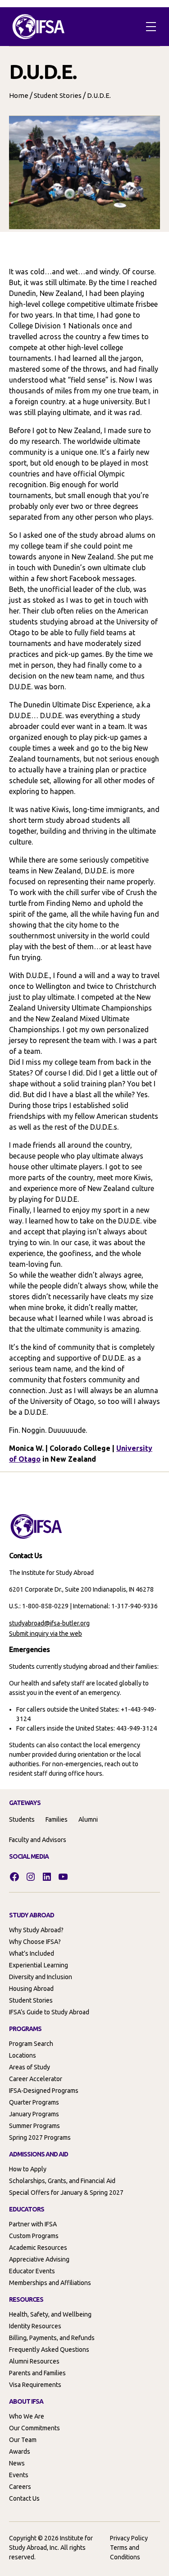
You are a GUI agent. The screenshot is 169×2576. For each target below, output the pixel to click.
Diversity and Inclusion (41, 1977)
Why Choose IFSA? (35, 1942)
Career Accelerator (36, 2079)
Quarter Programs (34, 2102)
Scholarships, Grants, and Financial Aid (62, 2181)
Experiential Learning (39, 1965)
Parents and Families (37, 2373)
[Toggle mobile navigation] (151, 27)
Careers (20, 2487)
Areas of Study (30, 2067)
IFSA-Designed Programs (44, 2091)
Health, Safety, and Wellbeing (50, 2314)
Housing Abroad (31, 1989)
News (17, 2463)
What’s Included (32, 1953)
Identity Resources (35, 2326)
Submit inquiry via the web (46, 1634)
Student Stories (58, 95)
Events (19, 2475)
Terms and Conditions (125, 2552)
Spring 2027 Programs (40, 2137)
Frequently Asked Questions (49, 2350)
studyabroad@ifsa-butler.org (49, 1623)
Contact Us (24, 2498)
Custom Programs (34, 2236)
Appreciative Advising (39, 2259)
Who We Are (27, 2416)
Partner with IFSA (33, 2224)
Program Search (31, 2044)
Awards (20, 2451)
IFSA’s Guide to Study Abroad (49, 2012)
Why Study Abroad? (36, 1930)
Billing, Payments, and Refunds (52, 2338)
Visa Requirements (35, 2385)
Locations (23, 2055)
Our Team (23, 2440)
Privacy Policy (129, 2538)
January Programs (34, 2114)
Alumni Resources (34, 2361)
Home (19, 95)
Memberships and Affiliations (50, 2283)
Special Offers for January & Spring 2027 (66, 2193)
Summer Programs (34, 2126)
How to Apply (28, 2169)
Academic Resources (38, 2248)
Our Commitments (34, 2428)
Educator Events (32, 2271)
